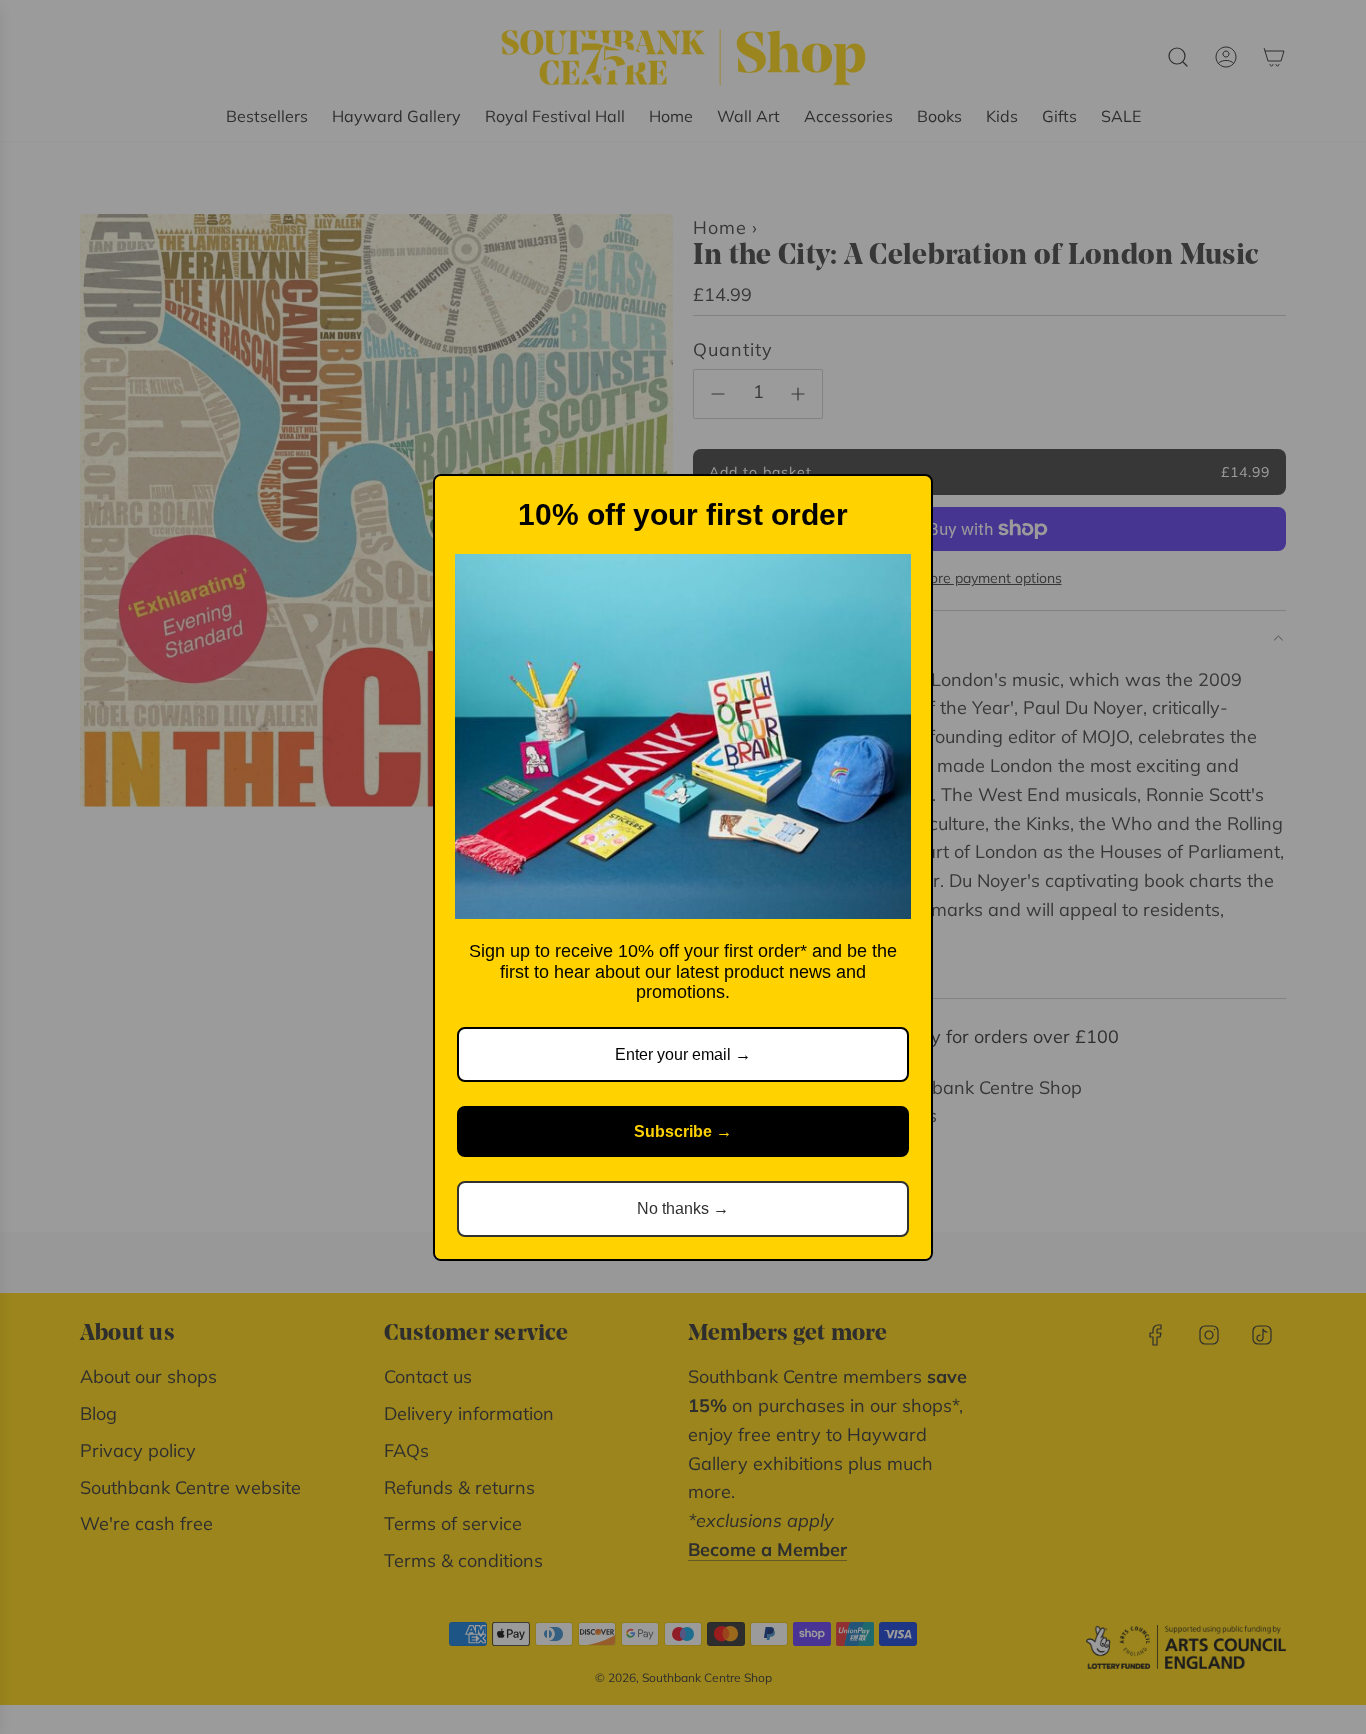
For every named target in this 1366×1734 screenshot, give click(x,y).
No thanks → (683, 1208)
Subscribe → (683, 1131)
